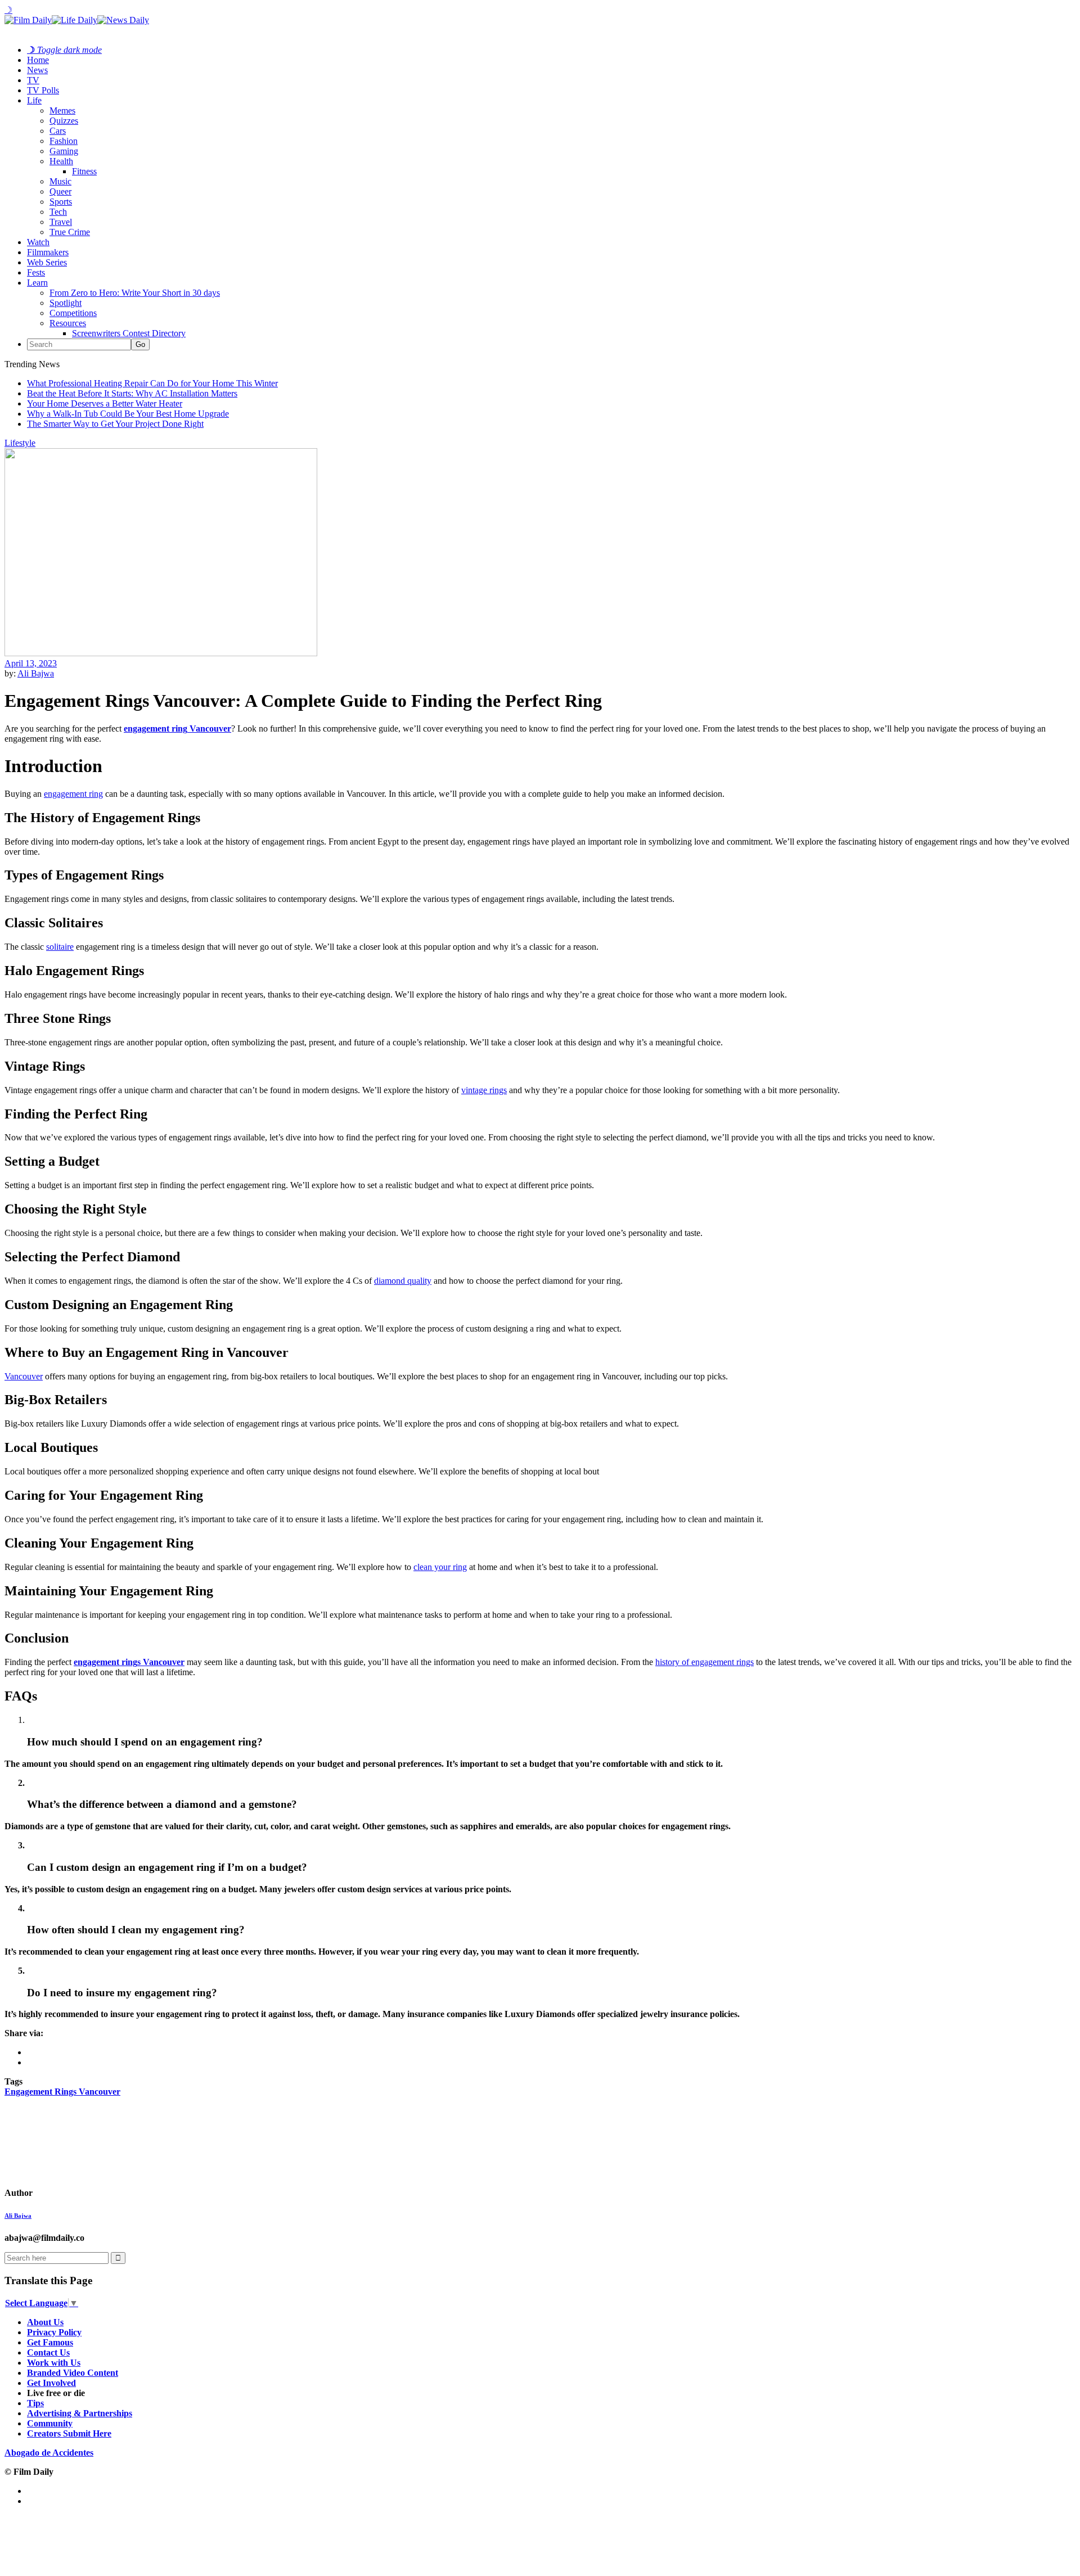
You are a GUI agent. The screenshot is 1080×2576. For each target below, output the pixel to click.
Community (50, 2423)
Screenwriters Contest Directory (129, 333)
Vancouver (24, 1376)
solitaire (60, 947)
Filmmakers (48, 252)
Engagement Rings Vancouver (62, 2092)
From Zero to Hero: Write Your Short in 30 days (135, 293)
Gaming (64, 151)
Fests (36, 272)
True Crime (70, 232)
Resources (68, 323)
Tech (58, 212)
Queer (60, 191)
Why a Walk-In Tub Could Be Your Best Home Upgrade (128, 414)
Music (60, 181)
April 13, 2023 (31, 663)
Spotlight (66, 303)
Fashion (64, 141)
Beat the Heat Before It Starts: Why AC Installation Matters (132, 393)
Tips (35, 2403)
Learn (37, 283)
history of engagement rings (705, 1662)
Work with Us (54, 2363)
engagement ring (73, 794)
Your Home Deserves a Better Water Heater (105, 403)
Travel (61, 222)
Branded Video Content (73, 2373)
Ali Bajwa (36, 673)
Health (61, 161)
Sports (61, 202)
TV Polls (43, 90)
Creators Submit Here (69, 2433)
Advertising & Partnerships (80, 2413)
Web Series (47, 262)
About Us (45, 2322)
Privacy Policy (54, 2332)
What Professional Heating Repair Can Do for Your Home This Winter (152, 383)
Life (34, 100)
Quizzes (64, 121)
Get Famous (50, 2342)
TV (33, 80)
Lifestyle (20, 443)
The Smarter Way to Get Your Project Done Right (115, 424)
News (37, 70)
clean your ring (440, 1567)
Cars (58, 131)
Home (38, 60)
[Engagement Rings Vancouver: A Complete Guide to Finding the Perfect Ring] (84, 2193)
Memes (62, 110)
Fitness (84, 171)
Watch (38, 242)
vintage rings (484, 1090)
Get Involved (51, 2383)
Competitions (73, 313)
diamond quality (403, 1281)
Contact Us (48, 2352)
